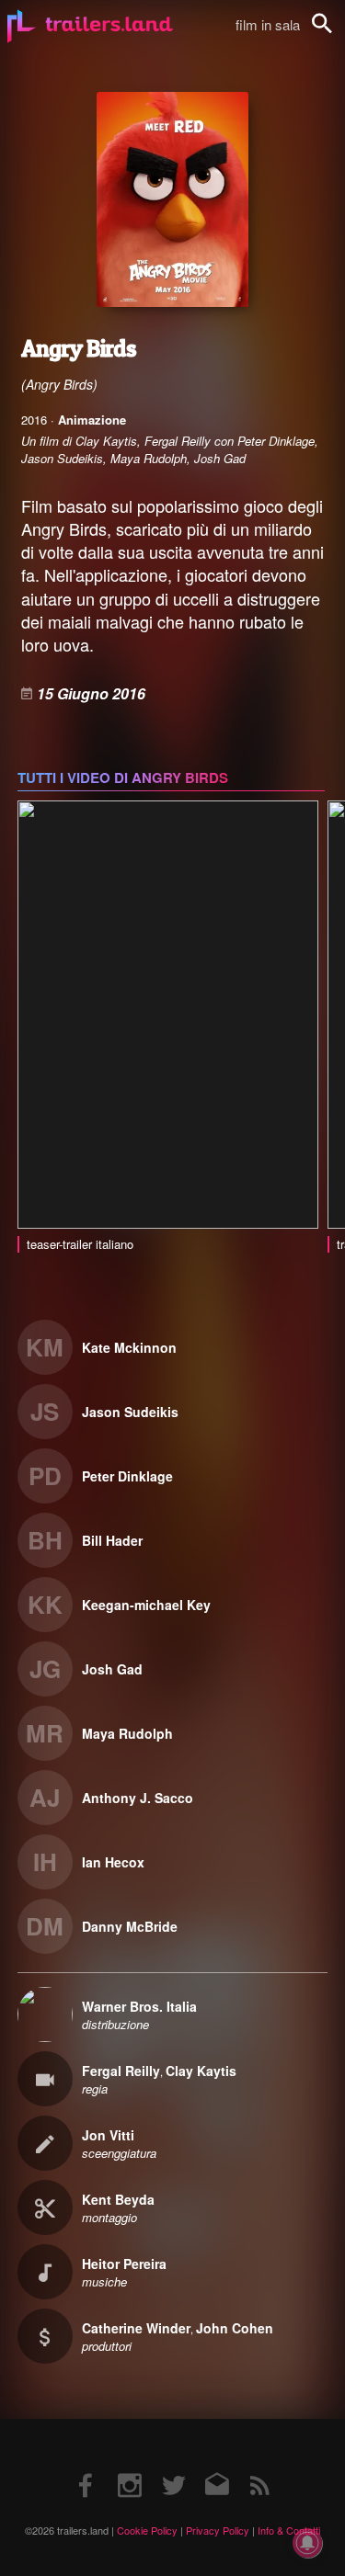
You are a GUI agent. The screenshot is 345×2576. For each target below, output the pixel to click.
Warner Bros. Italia (139, 2006)
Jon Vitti (108, 2135)
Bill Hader (112, 1540)
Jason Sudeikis (130, 1412)
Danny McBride (130, 1926)
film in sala (268, 24)
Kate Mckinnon (129, 1347)
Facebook (86, 2467)
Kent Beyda (118, 2199)
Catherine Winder (136, 2328)
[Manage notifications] (307, 2543)
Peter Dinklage (127, 1476)
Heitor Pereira (124, 2264)
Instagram (130, 2467)
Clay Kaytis (201, 2071)
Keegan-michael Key (146, 1605)
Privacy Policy (218, 2530)
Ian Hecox (113, 1862)
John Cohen (235, 2328)
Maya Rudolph (127, 1733)
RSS (259, 2467)
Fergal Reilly (121, 2071)
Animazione (92, 420)
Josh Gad (112, 1669)
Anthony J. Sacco (138, 1798)
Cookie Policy (147, 2530)
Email (216, 2467)
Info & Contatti (289, 2530)
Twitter (172, 2467)
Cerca (334, 34)
